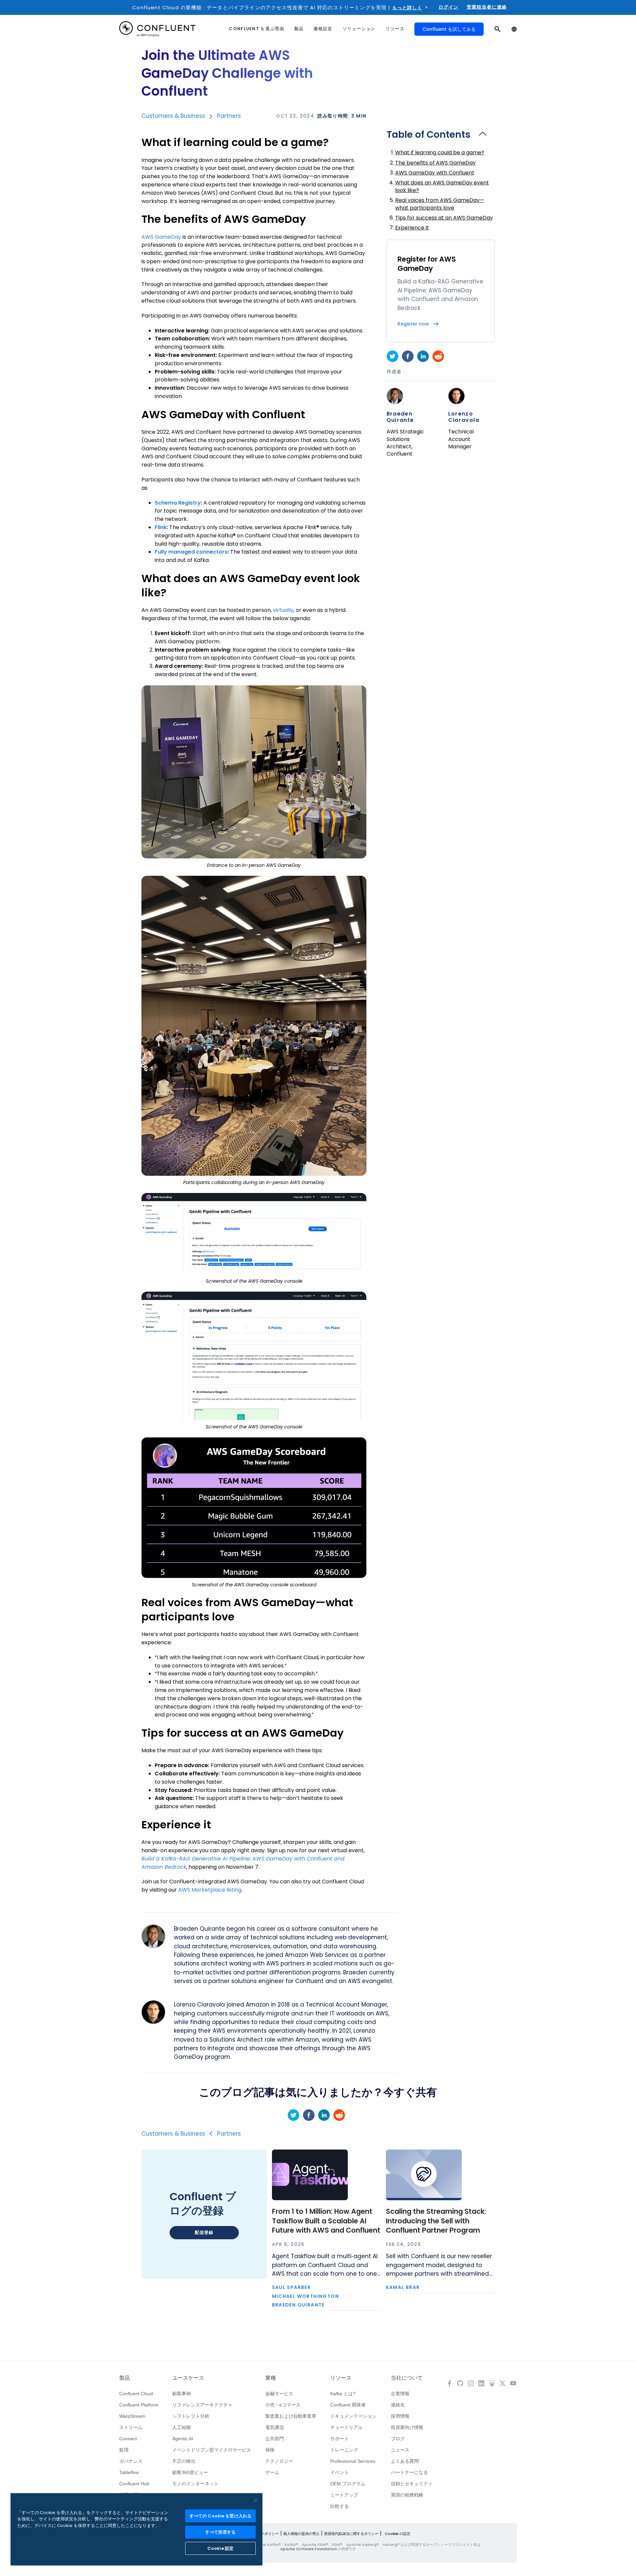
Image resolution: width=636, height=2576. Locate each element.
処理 (124, 2450)
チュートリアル (346, 2427)
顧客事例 (182, 2394)
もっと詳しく (407, 8)
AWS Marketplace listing (210, 1890)
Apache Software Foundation (309, 2549)
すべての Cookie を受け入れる (220, 2516)
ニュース (400, 2450)
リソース (341, 2378)
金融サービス (279, 2394)
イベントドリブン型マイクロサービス (212, 2450)
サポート (340, 2439)
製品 (125, 2378)
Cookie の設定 (398, 2534)
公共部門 (275, 2439)
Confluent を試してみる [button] (449, 29)
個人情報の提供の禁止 (301, 2534)
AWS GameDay (161, 237)
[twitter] (393, 356)
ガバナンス (131, 2461)
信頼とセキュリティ (412, 2484)
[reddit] (438, 356)
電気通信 (275, 2427)
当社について (407, 2378)
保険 (270, 2450)
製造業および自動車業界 (291, 2416)
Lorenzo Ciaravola (464, 417)
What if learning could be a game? (440, 152)
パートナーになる (409, 2472)
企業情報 (400, 2394)
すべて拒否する (220, 2532)
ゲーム (272, 2472)
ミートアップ (344, 2495)
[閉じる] (256, 2501)
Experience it (412, 228)
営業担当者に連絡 (487, 7)
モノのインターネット (195, 2484)
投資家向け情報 (407, 2427)
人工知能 (182, 2427)
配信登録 (204, 2232)
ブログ (398, 2439)
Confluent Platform (139, 2405)
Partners (229, 116)
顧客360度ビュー (190, 2472)
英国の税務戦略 (407, 2495)
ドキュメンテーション (353, 2416)
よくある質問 (405, 2461)
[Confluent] (157, 29)
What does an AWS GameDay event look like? (442, 186)
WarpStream (132, 2416)
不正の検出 (184, 2461)
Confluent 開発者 (348, 2405)
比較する (340, 2506)
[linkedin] (423, 356)
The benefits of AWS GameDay (435, 163)
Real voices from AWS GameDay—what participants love (440, 204)
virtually (283, 610)
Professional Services (353, 2461)
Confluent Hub (134, 2484)
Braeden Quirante (400, 417)
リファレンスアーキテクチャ (202, 2405)
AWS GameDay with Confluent (435, 173)
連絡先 (398, 2405)
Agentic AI (183, 2439)
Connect (128, 2439)
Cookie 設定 (220, 2548)
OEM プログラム (348, 2484)
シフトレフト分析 (191, 2416)
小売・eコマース (283, 2405)
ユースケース (188, 2378)
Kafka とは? (343, 2394)
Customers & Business (173, 116)
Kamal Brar (403, 2287)
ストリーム (131, 2427)
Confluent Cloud (136, 2394)
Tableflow (129, 2472)
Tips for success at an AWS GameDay (444, 218)
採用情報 (400, 2416)
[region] (136, 2529)
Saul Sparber (291, 2287)
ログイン (449, 7)
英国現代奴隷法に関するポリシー (351, 2534)
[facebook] (408, 356)
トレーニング (344, 2450)
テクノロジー (279, 2461)
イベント (340, 2472)
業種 (271, 2378)
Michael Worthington (306, 2296)
